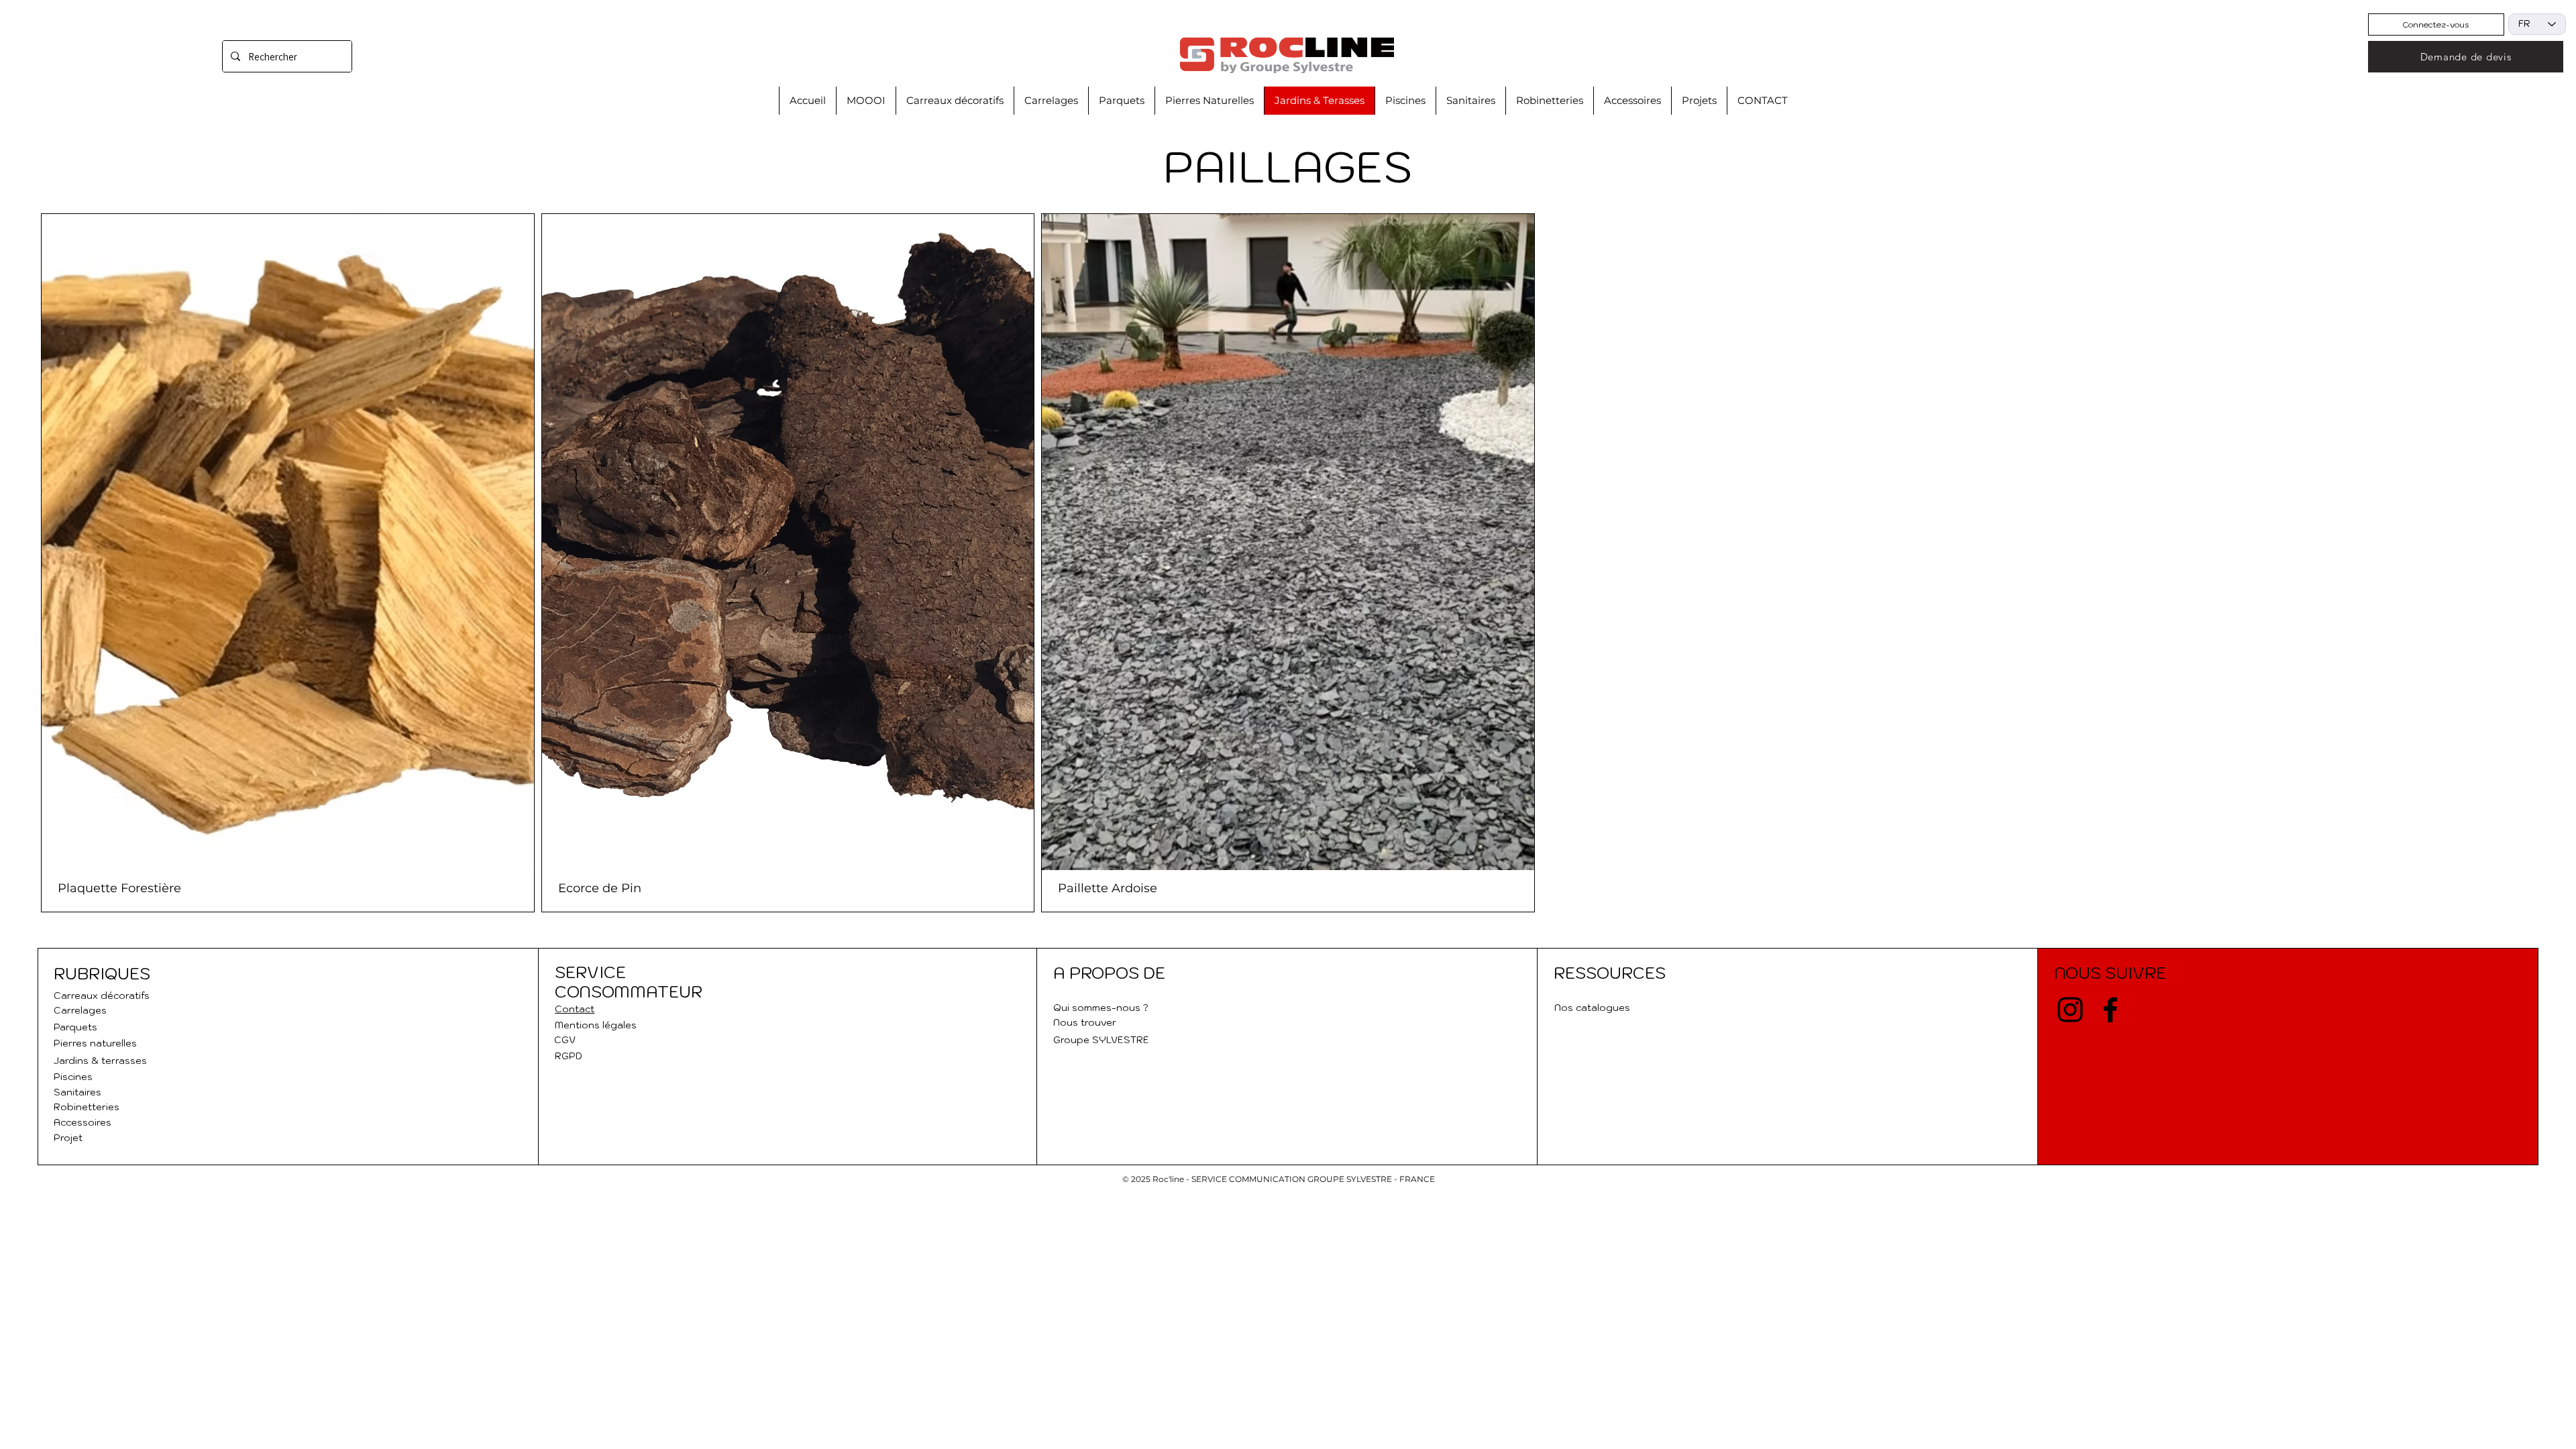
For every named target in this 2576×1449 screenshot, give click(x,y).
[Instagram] (2070, 1010)
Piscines (73, 1077)
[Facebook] (2110, 1010)
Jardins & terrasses (100, 1061)
